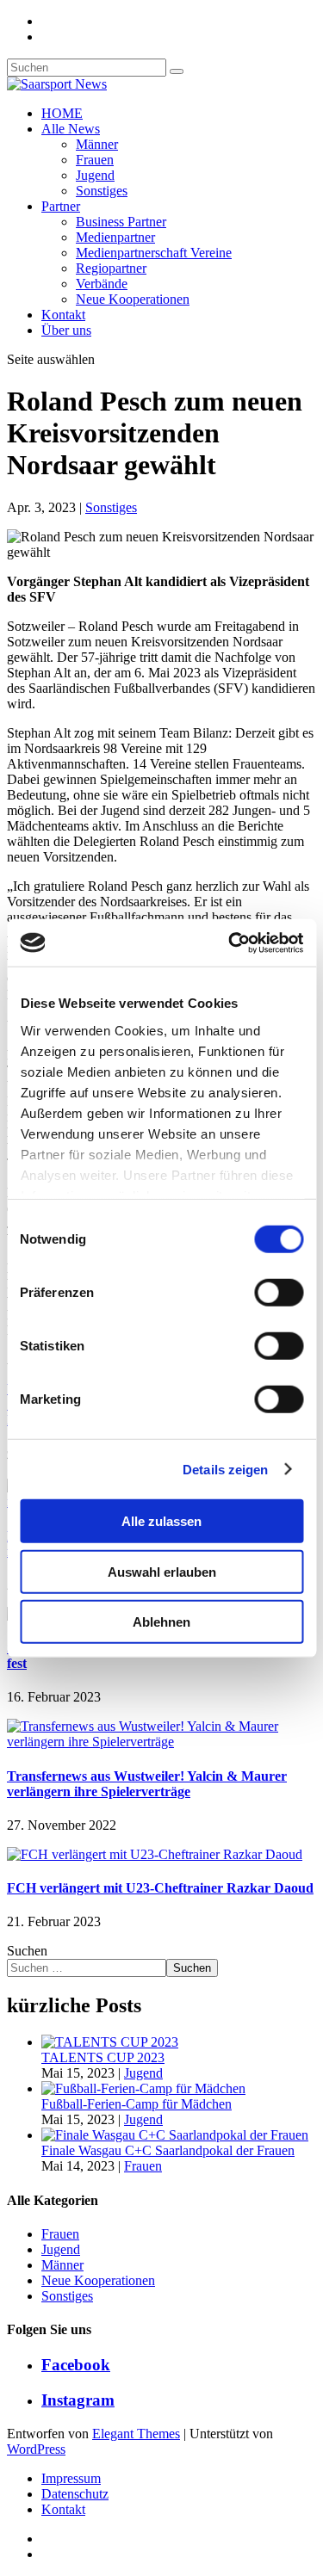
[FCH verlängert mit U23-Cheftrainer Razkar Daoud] (155, 1854)
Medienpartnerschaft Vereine (154, 253)
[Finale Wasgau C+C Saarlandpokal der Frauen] (175, 2135)
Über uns (66, 330)
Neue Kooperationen (133, 299)
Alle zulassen (161, 1521)
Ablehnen (161, 1622)
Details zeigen (225, 1469)
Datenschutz (75, 2494)
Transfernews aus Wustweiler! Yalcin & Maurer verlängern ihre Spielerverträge (147, 1784)
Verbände (102, 284)
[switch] (279, 1293)
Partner (61, 206)
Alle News (71, 129)
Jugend (95, 175)
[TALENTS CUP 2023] (110, 2042)
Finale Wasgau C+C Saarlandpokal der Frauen (168, 2150)
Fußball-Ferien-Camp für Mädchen (137, 2104)
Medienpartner (115, 237)
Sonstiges (102, 191)
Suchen (27, 1951)
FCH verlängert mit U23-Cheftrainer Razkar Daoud (160, 1888)
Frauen (95, 160)
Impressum (71, 2478)
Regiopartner (111, 268)
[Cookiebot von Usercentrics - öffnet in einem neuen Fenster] (230, 942)
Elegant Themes (136, 2434)
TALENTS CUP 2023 (103, 2057)
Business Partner (121, 222)
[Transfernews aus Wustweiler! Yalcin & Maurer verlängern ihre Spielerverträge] (161, 1742)
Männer (97, 144)
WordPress (36, 2449)
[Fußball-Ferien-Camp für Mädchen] (143, 2088)
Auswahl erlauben (162, 1571)
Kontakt (63, 315)
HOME (62, 113)
